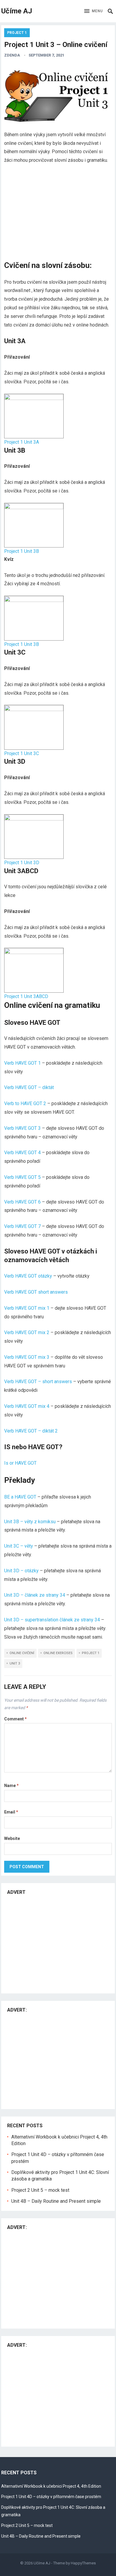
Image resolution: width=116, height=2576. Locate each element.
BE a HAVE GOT (20, 1497)
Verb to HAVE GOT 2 (26, 1103)
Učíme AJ (17, 11)
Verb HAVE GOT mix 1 (27, 1308)
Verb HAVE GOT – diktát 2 (31, 1431)
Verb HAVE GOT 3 (22, 1128)
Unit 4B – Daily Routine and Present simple (56, 2201)
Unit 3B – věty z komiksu (30, 1522)
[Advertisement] (58, 214)
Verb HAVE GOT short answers (36, 1292)
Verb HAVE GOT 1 (22, 1063)
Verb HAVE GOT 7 (22, 1226)
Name (11, 1786)
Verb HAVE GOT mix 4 (27, 1406)
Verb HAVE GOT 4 (22, 1153)
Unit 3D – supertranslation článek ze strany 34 (52, 1620)
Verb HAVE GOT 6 (22, 1202)
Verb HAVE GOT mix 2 (27, 1332)
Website (12, 1838)
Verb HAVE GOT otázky (28, 1276)
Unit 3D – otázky (21, 1571)
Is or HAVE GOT (20, 1463)
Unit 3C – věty (19, 1546)
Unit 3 (15, 1663)
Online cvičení (22, 1653)
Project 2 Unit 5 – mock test (40, 2190)
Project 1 (17, 33)
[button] (94, 11)
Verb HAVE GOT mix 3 (27, 1357)
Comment (15, 1719)
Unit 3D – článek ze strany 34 (35, 1595)
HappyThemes (83, 2563)
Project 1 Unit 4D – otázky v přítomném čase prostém (51, 2497)
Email (11, 1812)
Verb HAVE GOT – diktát (29, 1087)
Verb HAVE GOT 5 (22, 1177)
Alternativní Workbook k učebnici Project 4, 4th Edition (51, 2486)
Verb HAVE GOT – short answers (39, 1382)
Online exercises (58, 1653)
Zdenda (12, 55)
